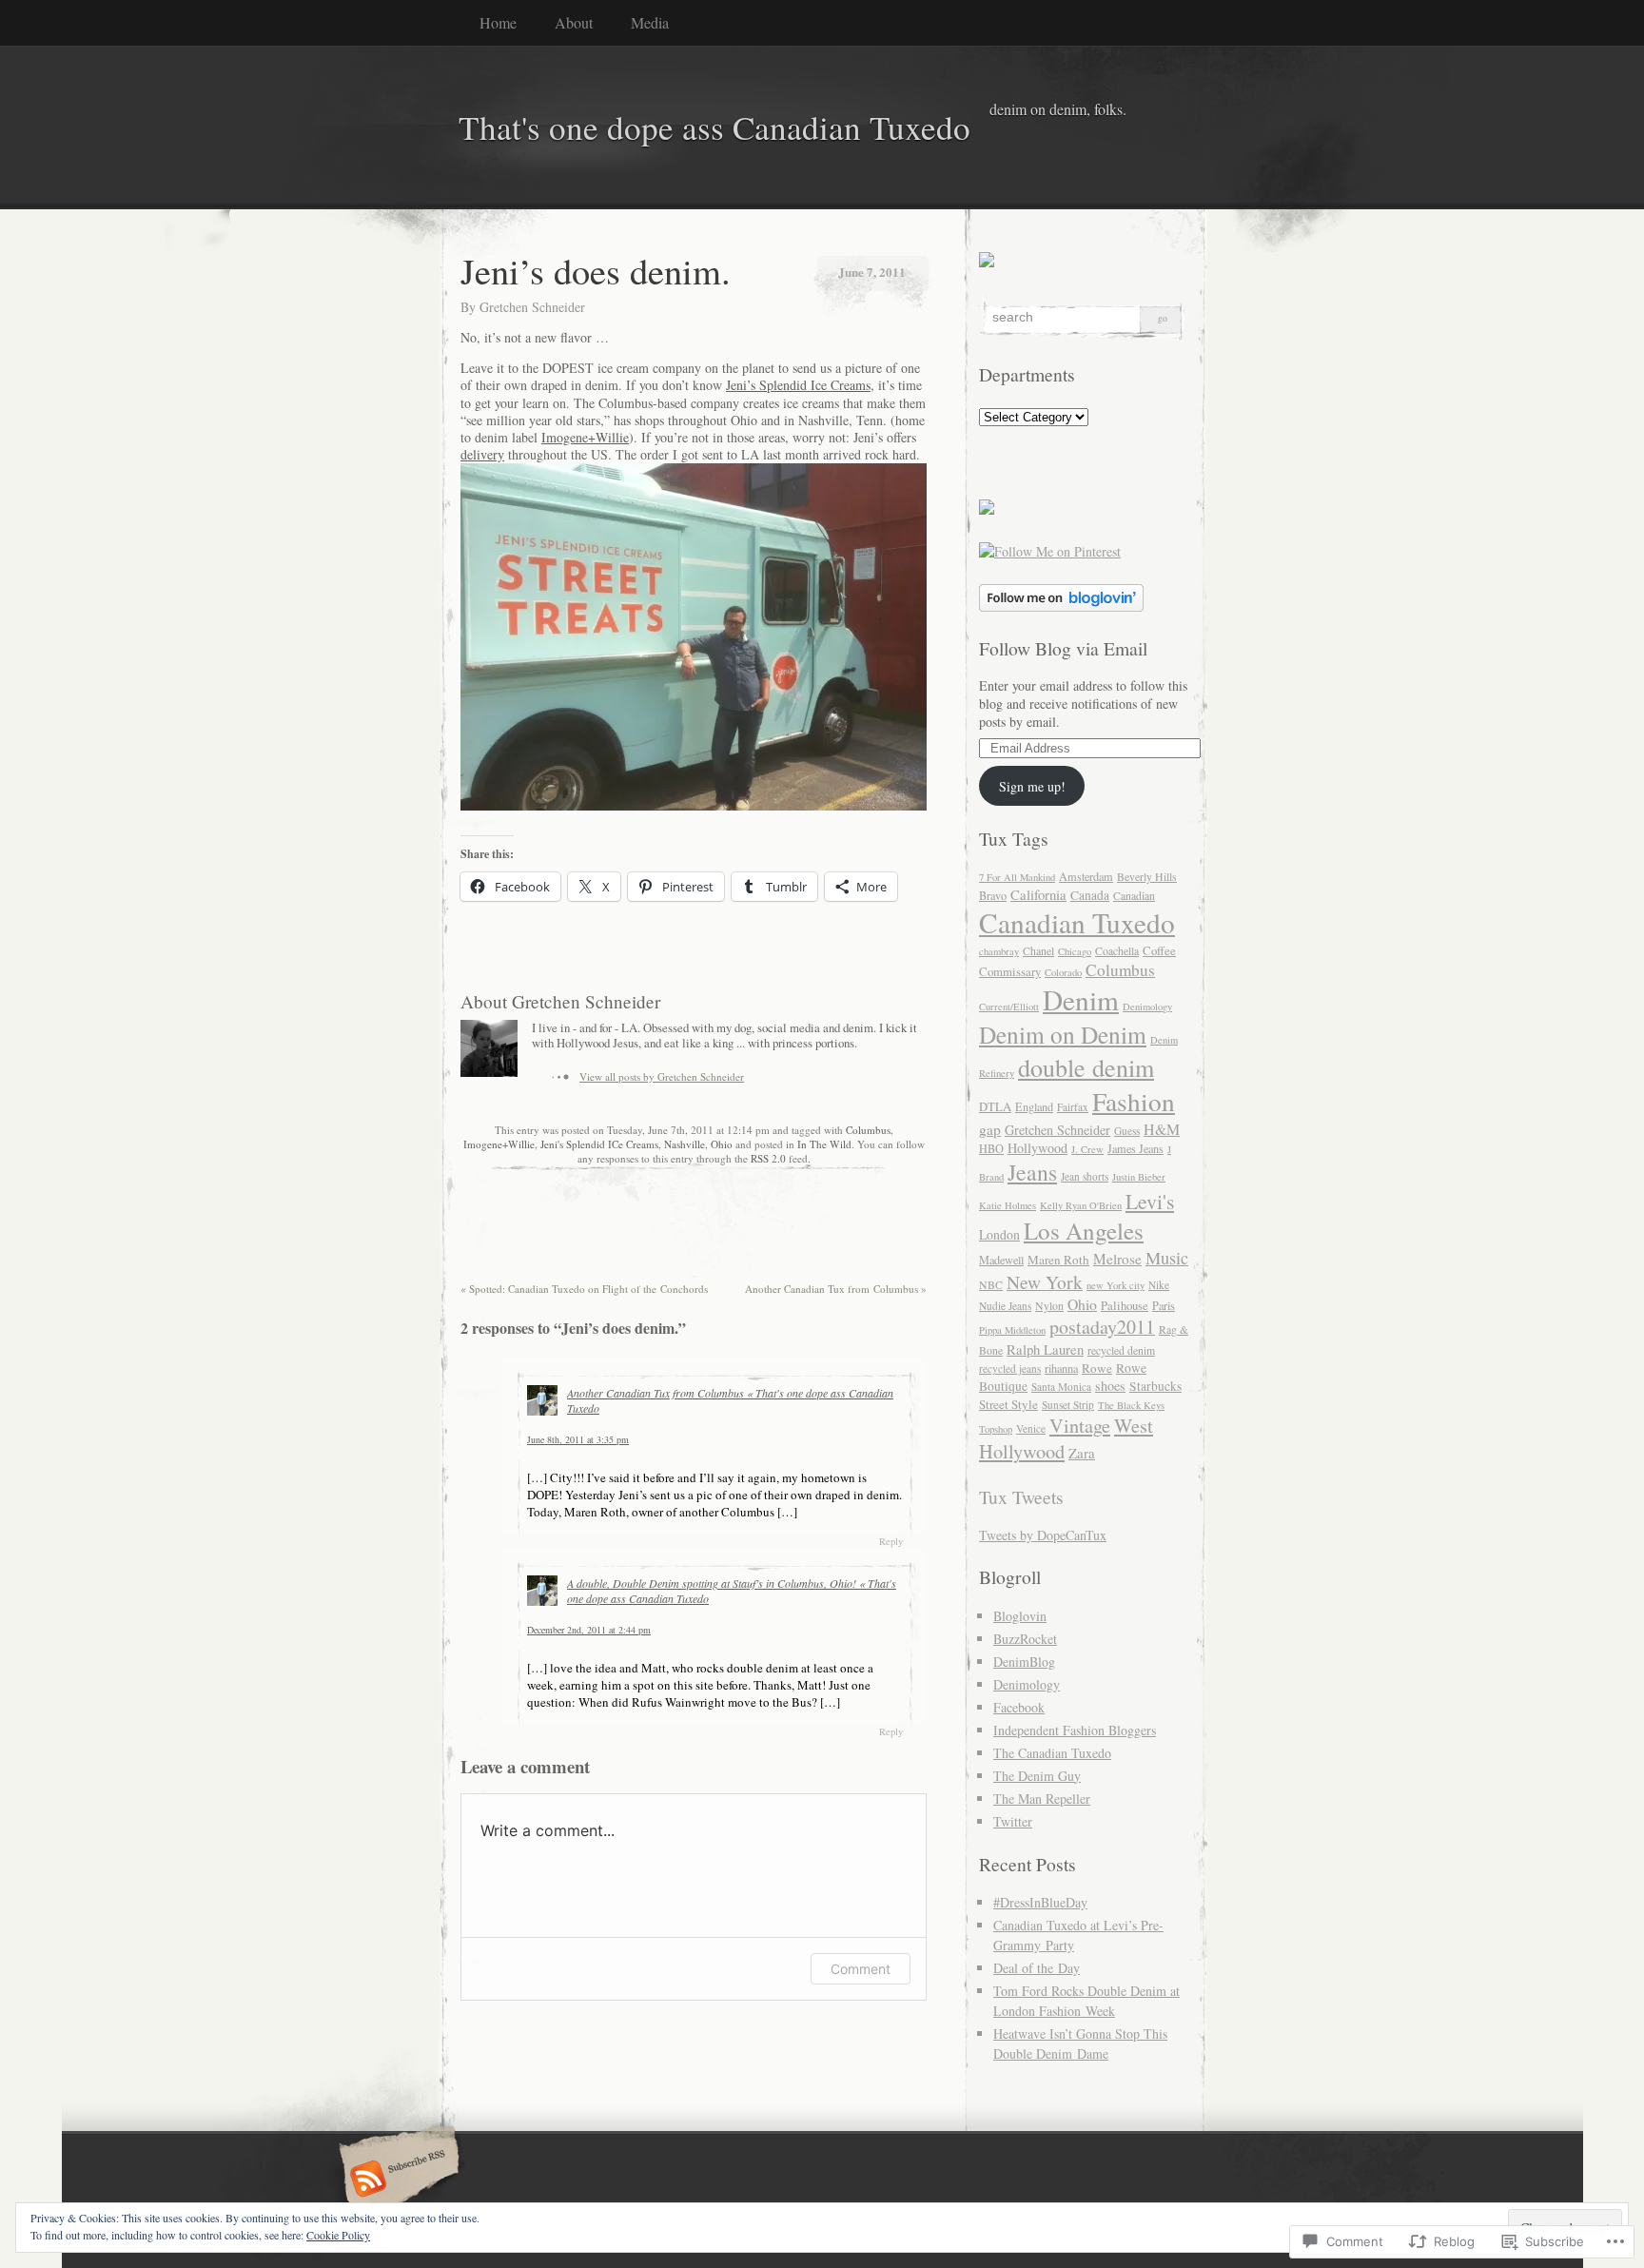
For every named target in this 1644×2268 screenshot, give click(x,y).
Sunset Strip (1068, 1405)
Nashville (685, 1144)
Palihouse (1125, 1305)
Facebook (1019, 1707)
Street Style (1008, 1404)
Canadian (1134, 896)
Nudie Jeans (1005, 1306)
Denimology (1147, 1007)
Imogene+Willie (585, 437)
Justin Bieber (1139, 1177)
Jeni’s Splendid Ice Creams (798, 385)
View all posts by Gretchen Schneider (662, 1076)
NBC (991, 1285)
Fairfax (1073, 1107)
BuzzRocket (1025, 1639)
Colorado (1063, 972)
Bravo (993, 895)
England (1034, 1106)
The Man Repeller (1042, 1799)
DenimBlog (1024, 1662)
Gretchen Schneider (532, 307)
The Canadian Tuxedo (1052, 1753)
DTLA (995, 1106)
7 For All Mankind (1017, 877)
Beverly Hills (1147, 877)
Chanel (1038, 951)
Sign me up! (1032, 786)
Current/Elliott (1009, 1007)
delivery (482, 454)
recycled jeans (1010, 1369)
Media (650, 22)
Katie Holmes (1008, 1205)
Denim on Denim (1063, 1034)
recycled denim (1121, 1350)
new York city (1116, 1285)
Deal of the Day (1037, 1968)
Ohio (722, 1144)
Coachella (1117, 951)
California (1038, 894)
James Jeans (1135, 1148)
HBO (991, 1148)
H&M (1162, 1129)
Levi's (1150, 1201)
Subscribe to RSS (396, 2180)
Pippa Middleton (1012, 1330)
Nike (1159, 1285)
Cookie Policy (338, 2235)
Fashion (1134, 1101)
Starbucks (1155, 1386)
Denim (1081, 999)
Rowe (1097, 1368)
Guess (1127, 1131)
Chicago (1075, 951)
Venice (1031, 1428)
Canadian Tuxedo (1077, 922)
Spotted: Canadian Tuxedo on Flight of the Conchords (584, 1289)
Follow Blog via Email (1063, 648)
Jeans (1032, 1172)
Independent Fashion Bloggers (1075, 1730)
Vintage (1080, 1426)
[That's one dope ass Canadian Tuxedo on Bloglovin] (1061, 606)
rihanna (1061, 1368)
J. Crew (1087, 1149)
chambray (999, 951)
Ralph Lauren (1045, 1349)
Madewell (1001, 1260)
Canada (1090, 895)
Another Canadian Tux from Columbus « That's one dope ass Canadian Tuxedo (730, 1400)
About (574, 22)
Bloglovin (1020, 1616)
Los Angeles (1084, 1231)
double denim (1086, 1067)
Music (1167, 1258)
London (999, 1234)
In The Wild (824, 1144)
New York (1045, 1281)
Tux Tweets (1021, 1497)
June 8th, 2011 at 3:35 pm (578, 1439)
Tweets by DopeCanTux (1043, 1535)
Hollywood (1037, 1148)
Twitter (1013, 1821)
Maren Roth (1058, 1260)
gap (990, 1129)
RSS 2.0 (768, 1158)
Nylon (1049, 1306)
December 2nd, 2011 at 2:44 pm (589, 1630)
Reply (891, 1541)
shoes (1110, 1386)
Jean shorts (1085, 1176)
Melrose (1117, 1259)
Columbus (868, 1130)
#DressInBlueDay (1040, 1902)
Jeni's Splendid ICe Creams (599, 1144)
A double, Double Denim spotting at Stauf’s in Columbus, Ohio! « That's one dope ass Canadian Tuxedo (732, 1591)
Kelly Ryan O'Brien (1081, 1205)
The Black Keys (1131, 1405)
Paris (1164, 1305)
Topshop (996, 1429)
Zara (1082, 1453)
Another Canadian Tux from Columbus (836, 1289)
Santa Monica (1061, 1387)
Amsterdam (1086, 876)
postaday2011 (1102, 1327)
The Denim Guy (1037, 1776)
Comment (861, 1969)
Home (498, 22)
